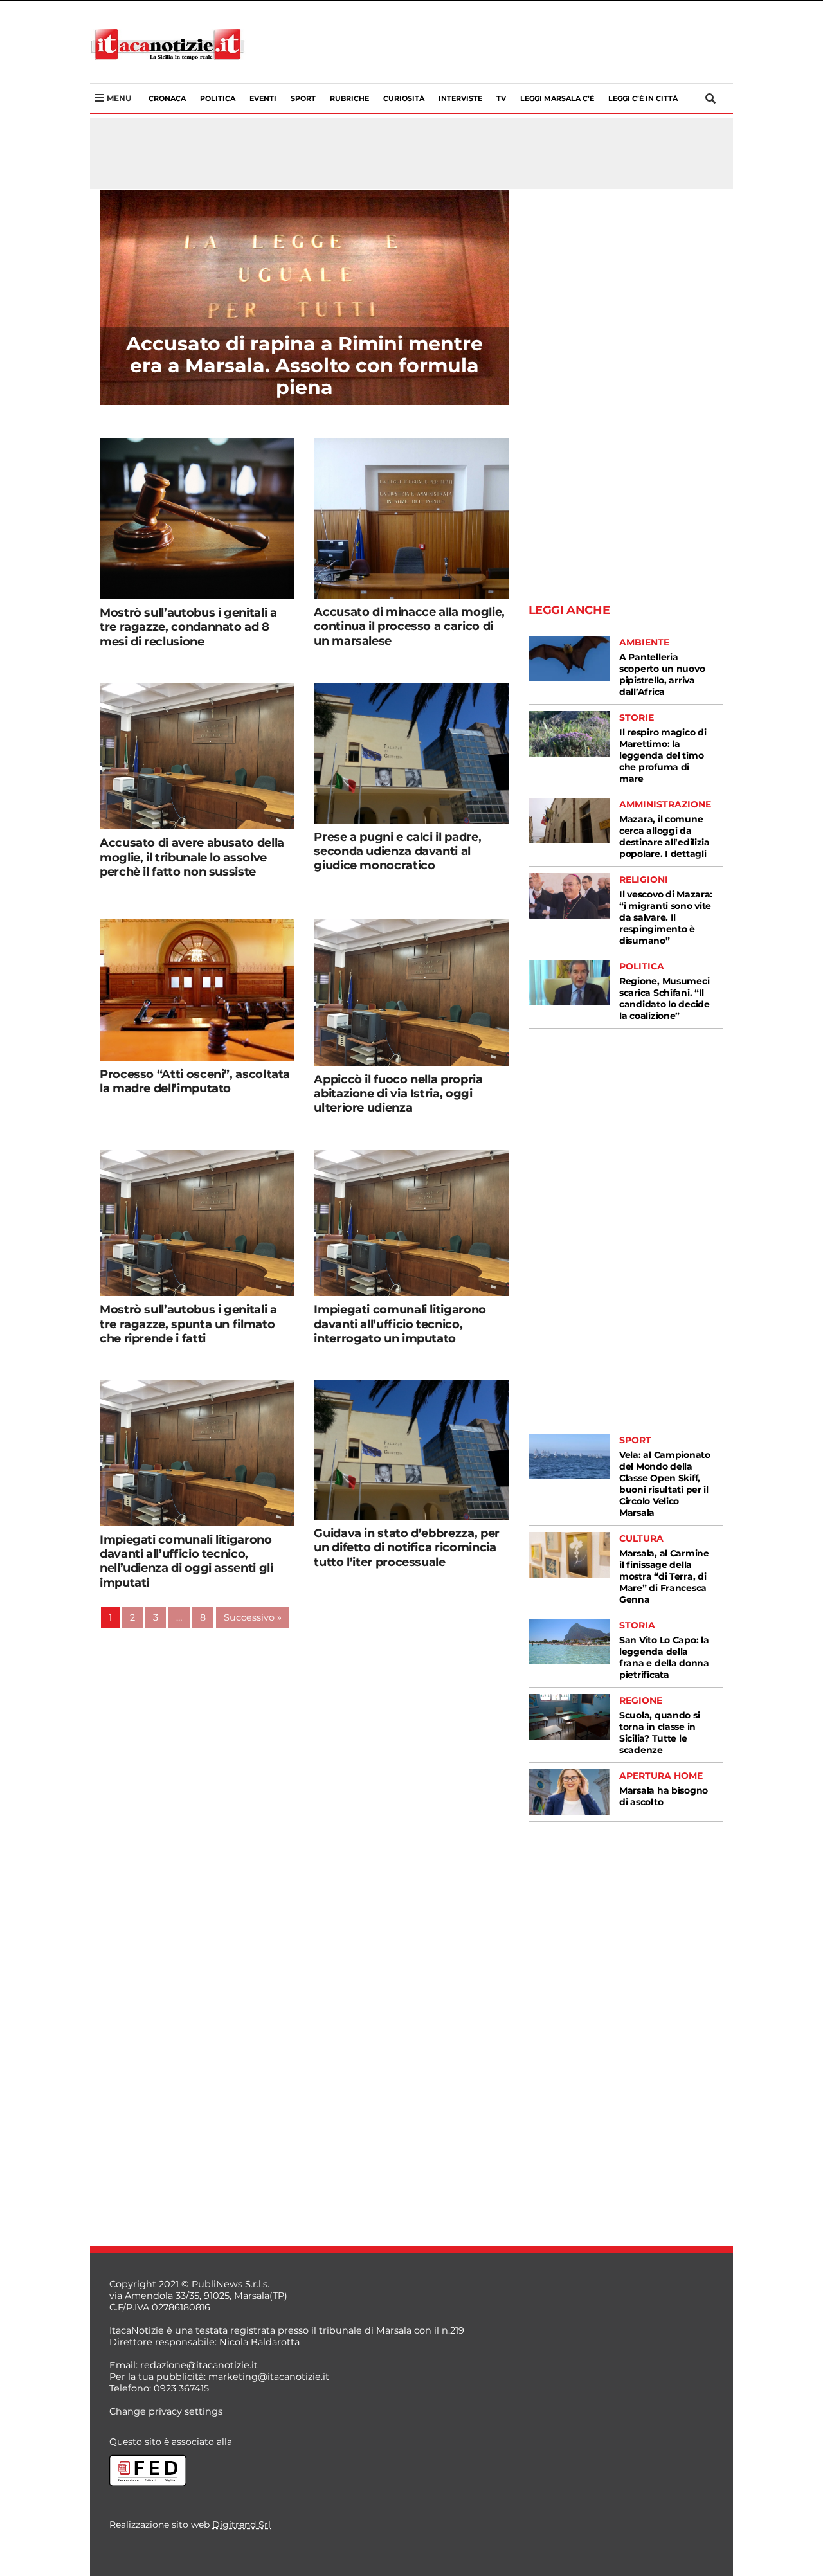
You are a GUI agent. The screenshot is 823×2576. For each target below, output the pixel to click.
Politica (218, 98)
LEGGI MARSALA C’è (557, 98)
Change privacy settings (166, 2411)
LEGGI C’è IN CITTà (643, 98)
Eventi (263, 98)
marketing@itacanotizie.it (269, 2377)
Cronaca (167, 98)
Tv (501, 98)
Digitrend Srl (241, 2525)
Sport (303, 98)
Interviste (460, 98)
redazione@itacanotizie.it (199, 2365)
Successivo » (253, 1617)
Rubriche (349, 98)
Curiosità (404, 98)
